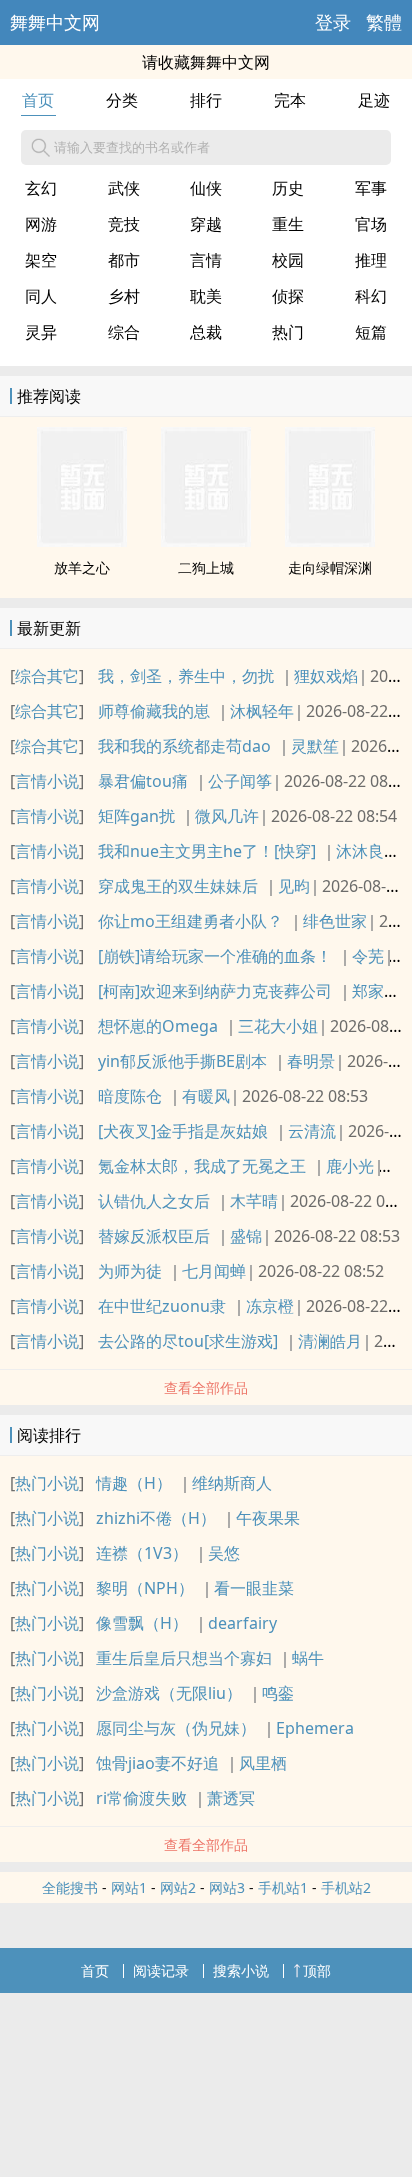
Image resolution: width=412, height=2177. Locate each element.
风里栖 (263, 1763)
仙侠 (206, 188)
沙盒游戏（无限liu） (169, 1693)
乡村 (124, 296)
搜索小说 (241, 1970)
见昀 (294, 886)
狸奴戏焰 (326, 676)
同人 (41, 296)
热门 (288, 332)
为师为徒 (130, 1271)
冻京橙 (270, 1306)
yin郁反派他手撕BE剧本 (182, 1061)
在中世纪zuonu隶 (162, 1306)
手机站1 (283, 1887)
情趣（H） (134, 1483)
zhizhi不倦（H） (156, 1518)
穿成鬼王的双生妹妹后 (178, 886)
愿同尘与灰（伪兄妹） (176, 1728)
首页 (38, 100)
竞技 (124, 224)
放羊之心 (82, 567)
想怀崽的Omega (158, 1026)
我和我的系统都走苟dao (184, 746)
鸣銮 (278, 1693)
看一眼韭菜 (254, 1588)
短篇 (371, 332)
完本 (290, 100)
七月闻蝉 (214, 1271)
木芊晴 (254, 1201)
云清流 (312, 1131)
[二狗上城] (206, 541)
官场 (371, 224)
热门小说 (47, 1483)
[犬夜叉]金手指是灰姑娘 (183, 1131)
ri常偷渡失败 (141, 1798)
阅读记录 (161, 1970)
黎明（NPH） (145, 1588)
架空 (41, 260)
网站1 (129, 1887)
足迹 (374, 100)
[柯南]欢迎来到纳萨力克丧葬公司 (215, 991)
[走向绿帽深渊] (330, 541)
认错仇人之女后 (154, 1201)
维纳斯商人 (232, 1483)
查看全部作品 (206, 1387)
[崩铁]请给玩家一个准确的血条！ (215, 956)
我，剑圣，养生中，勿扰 (186, 676)
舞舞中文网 (55, 22)
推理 (371, 260)
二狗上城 (206, 567)
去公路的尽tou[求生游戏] (188, 1341)
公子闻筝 (240, 781)
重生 (288, 224)
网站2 (178, 1887)
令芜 (368, 956)
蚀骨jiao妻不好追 (157, 1763)
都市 (124, 260)
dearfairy (242, 1623)
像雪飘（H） (142, 1623)
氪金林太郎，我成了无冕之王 (202, 1166)
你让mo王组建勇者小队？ (190, 921)
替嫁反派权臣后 (154, 1236)
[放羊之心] (82, 541)
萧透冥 (231, 1798)
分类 (122, 100)
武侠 (124, 188)
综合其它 (47, 676)
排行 (206, 100)
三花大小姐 (278, 1026)
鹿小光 (350, 1166)
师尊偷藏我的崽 (154, 711)
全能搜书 (70, 1887)
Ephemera (315, 1728)
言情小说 (47, 781)
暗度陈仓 (130, 1096)
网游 (41, 224)
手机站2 (346, 1887)
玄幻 (41, 188)
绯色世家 (335, 921)
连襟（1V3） (142, 1553)
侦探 (288, 296)
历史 (288, 188)
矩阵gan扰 (136, 816)
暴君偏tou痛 (143, 781)
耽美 (206, 296)
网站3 (227, 1887)
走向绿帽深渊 (330, 567)
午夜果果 (268, 1518)
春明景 (311, 1061)
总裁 (206, 332)
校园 (288, 260)
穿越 (206, 224)
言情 (206, 260)
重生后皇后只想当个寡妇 (184, 1658)
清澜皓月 (330, 1341)
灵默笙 (315, 746)
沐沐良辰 (368, 851)
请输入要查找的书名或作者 (132, 147)
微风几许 (227, 816)
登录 (333, 22)
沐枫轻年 (262, 711)
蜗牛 (308, 1658)
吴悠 (224, 1553)
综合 (124, 332)
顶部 (317, 1970)
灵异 (41, 332)
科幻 (371, 296)
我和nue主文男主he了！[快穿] (207, 851)
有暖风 (206, 1096)
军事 (371, 188)
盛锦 (246, 1236)
